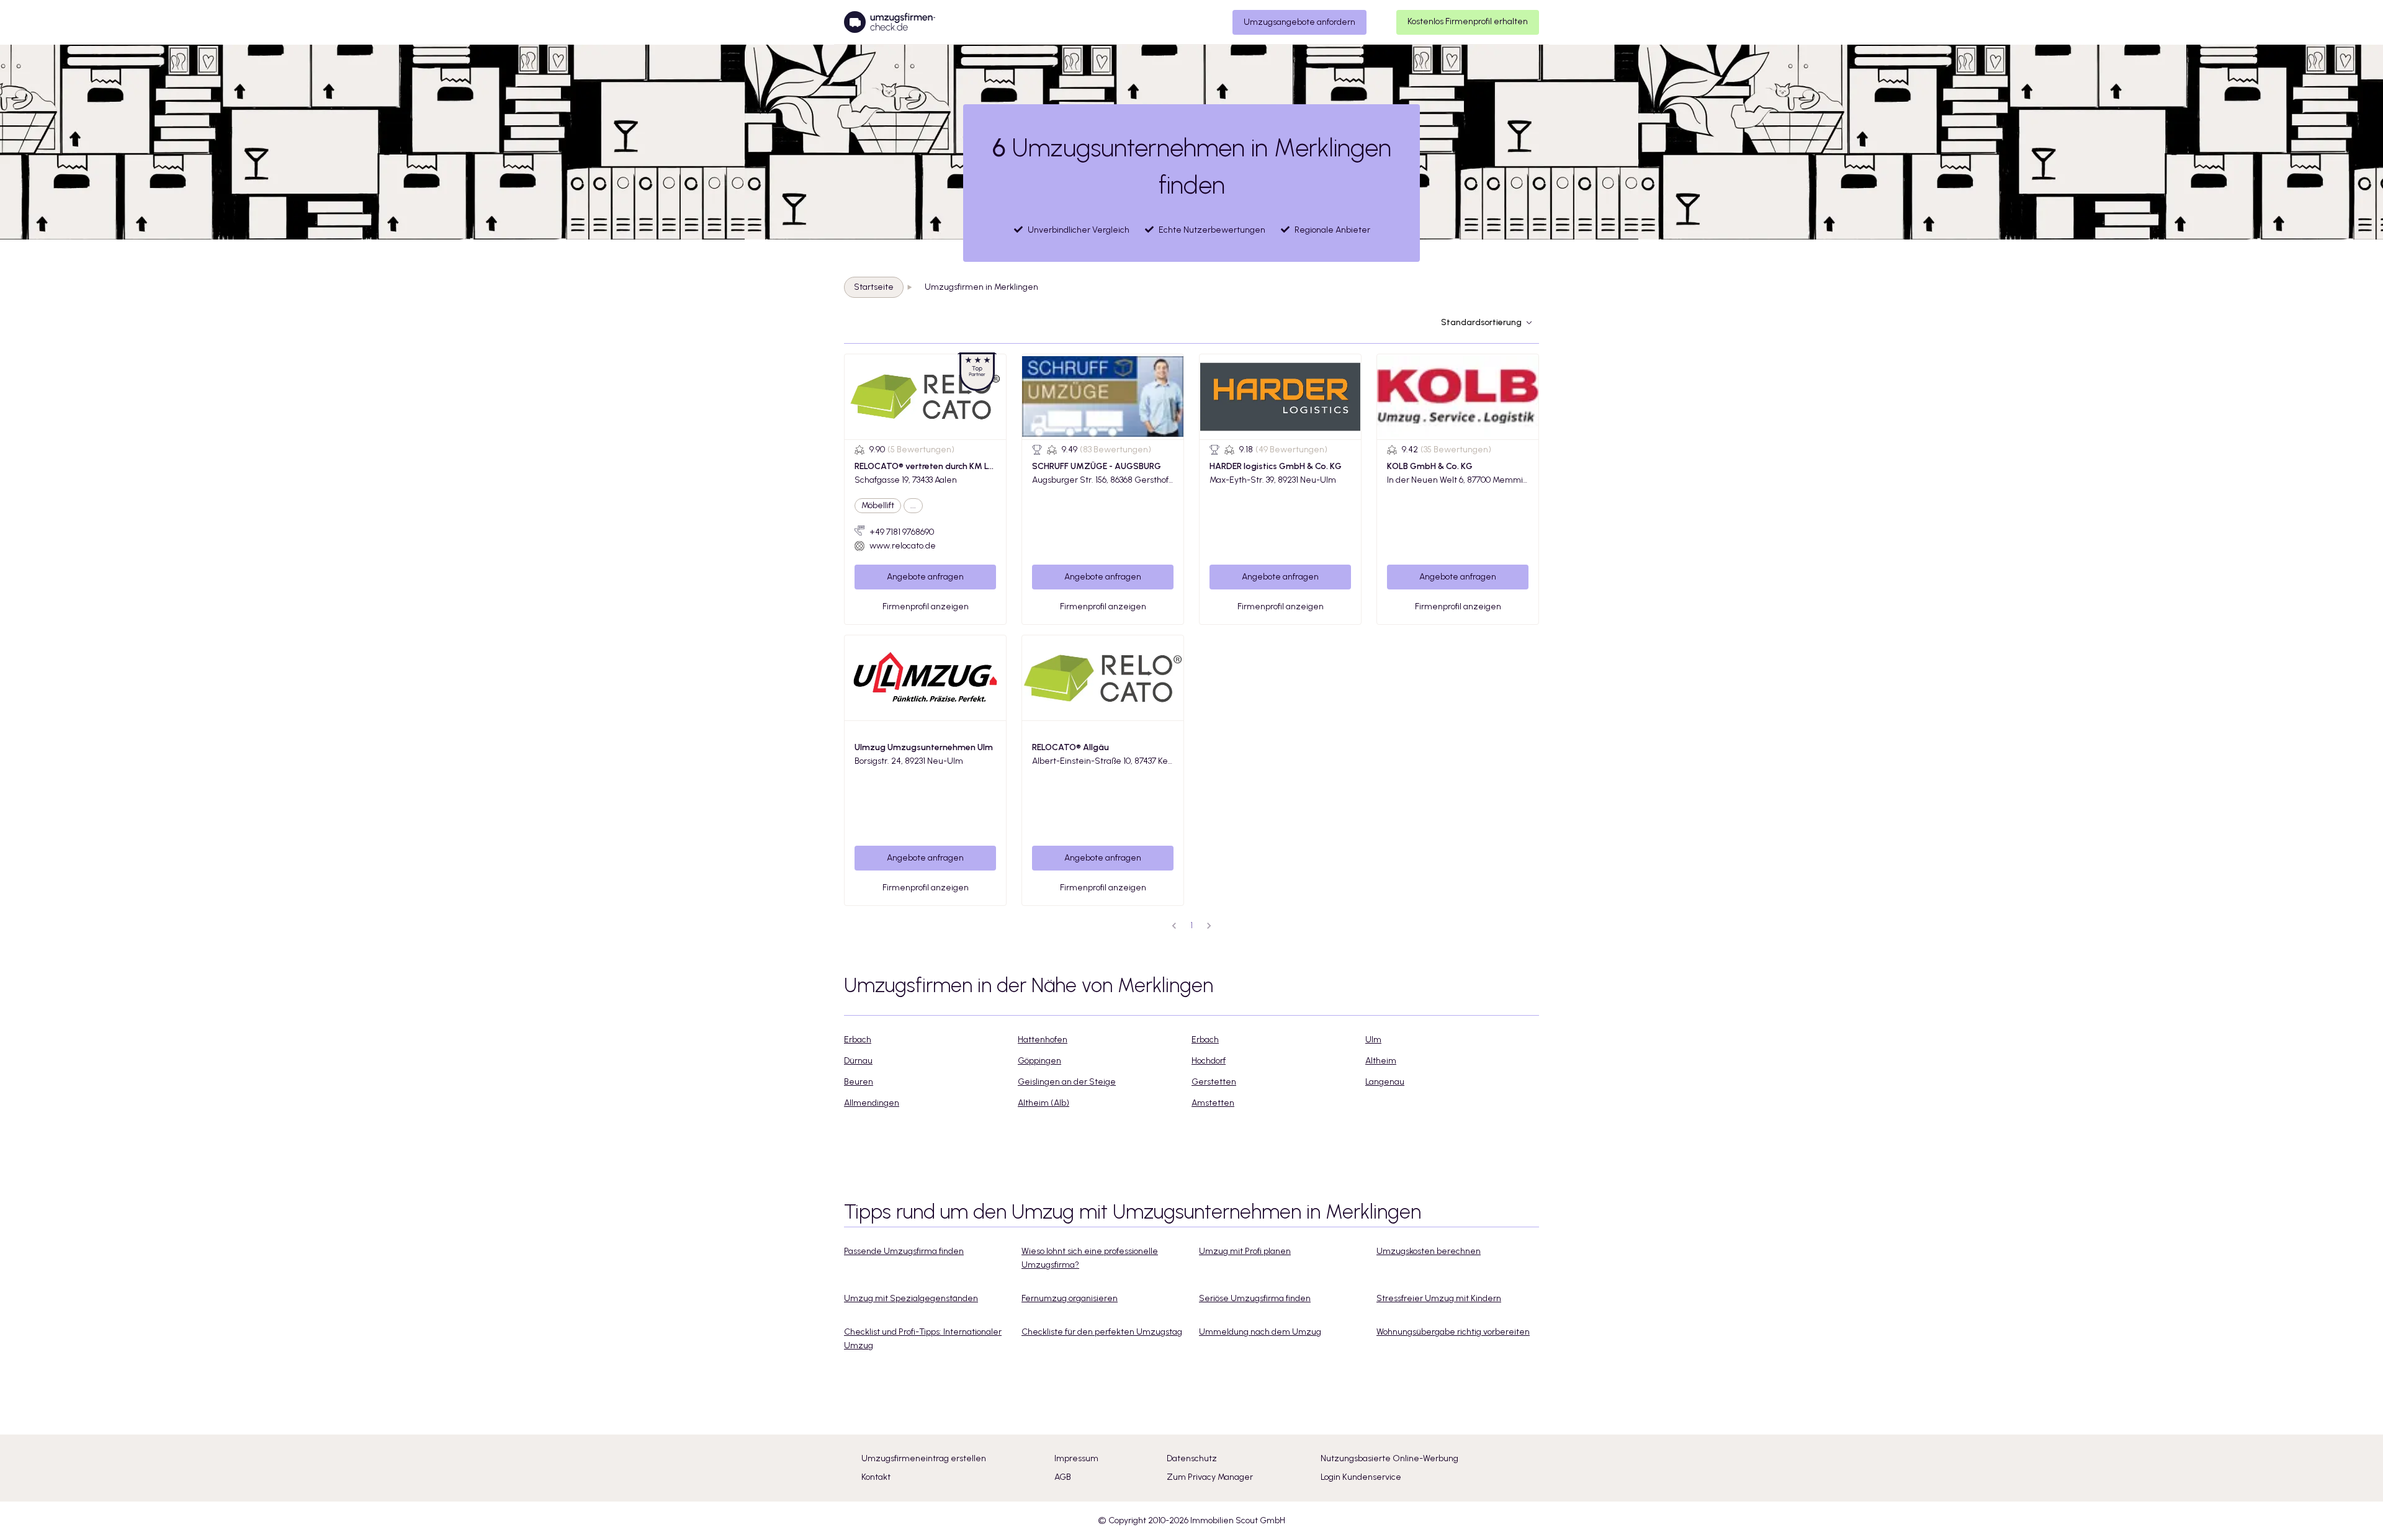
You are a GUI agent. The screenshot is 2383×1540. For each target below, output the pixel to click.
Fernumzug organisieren (1070, 1298)
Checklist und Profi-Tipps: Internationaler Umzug (923, 1339)
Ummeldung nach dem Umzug (1260, 1332)
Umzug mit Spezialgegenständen (911, 1298)
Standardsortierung (1481, 322)
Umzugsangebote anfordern (1299, 22)
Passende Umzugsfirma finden (904, 1251)
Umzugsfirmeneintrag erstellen (924, 1458)
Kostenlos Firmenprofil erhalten (1468, 21)
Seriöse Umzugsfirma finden (1255, 1298)
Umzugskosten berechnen (1429, 1251)
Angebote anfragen (925, 577)
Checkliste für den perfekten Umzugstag (1102, 1332)
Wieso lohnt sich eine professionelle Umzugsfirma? (1090, 1258)
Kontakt (876, 1477)
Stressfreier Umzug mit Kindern (1439, 1298)
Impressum (1076, 1458)
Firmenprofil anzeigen (926, 607)
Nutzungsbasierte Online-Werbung (1389, 1458)
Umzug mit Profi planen (1245, 1251)
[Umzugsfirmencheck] (890, 22)
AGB (1063, 1477)
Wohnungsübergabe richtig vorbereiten (1453, 1332)
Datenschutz (1192, 1458)
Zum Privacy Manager (1210, 1477)
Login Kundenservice (1361, 1477)
